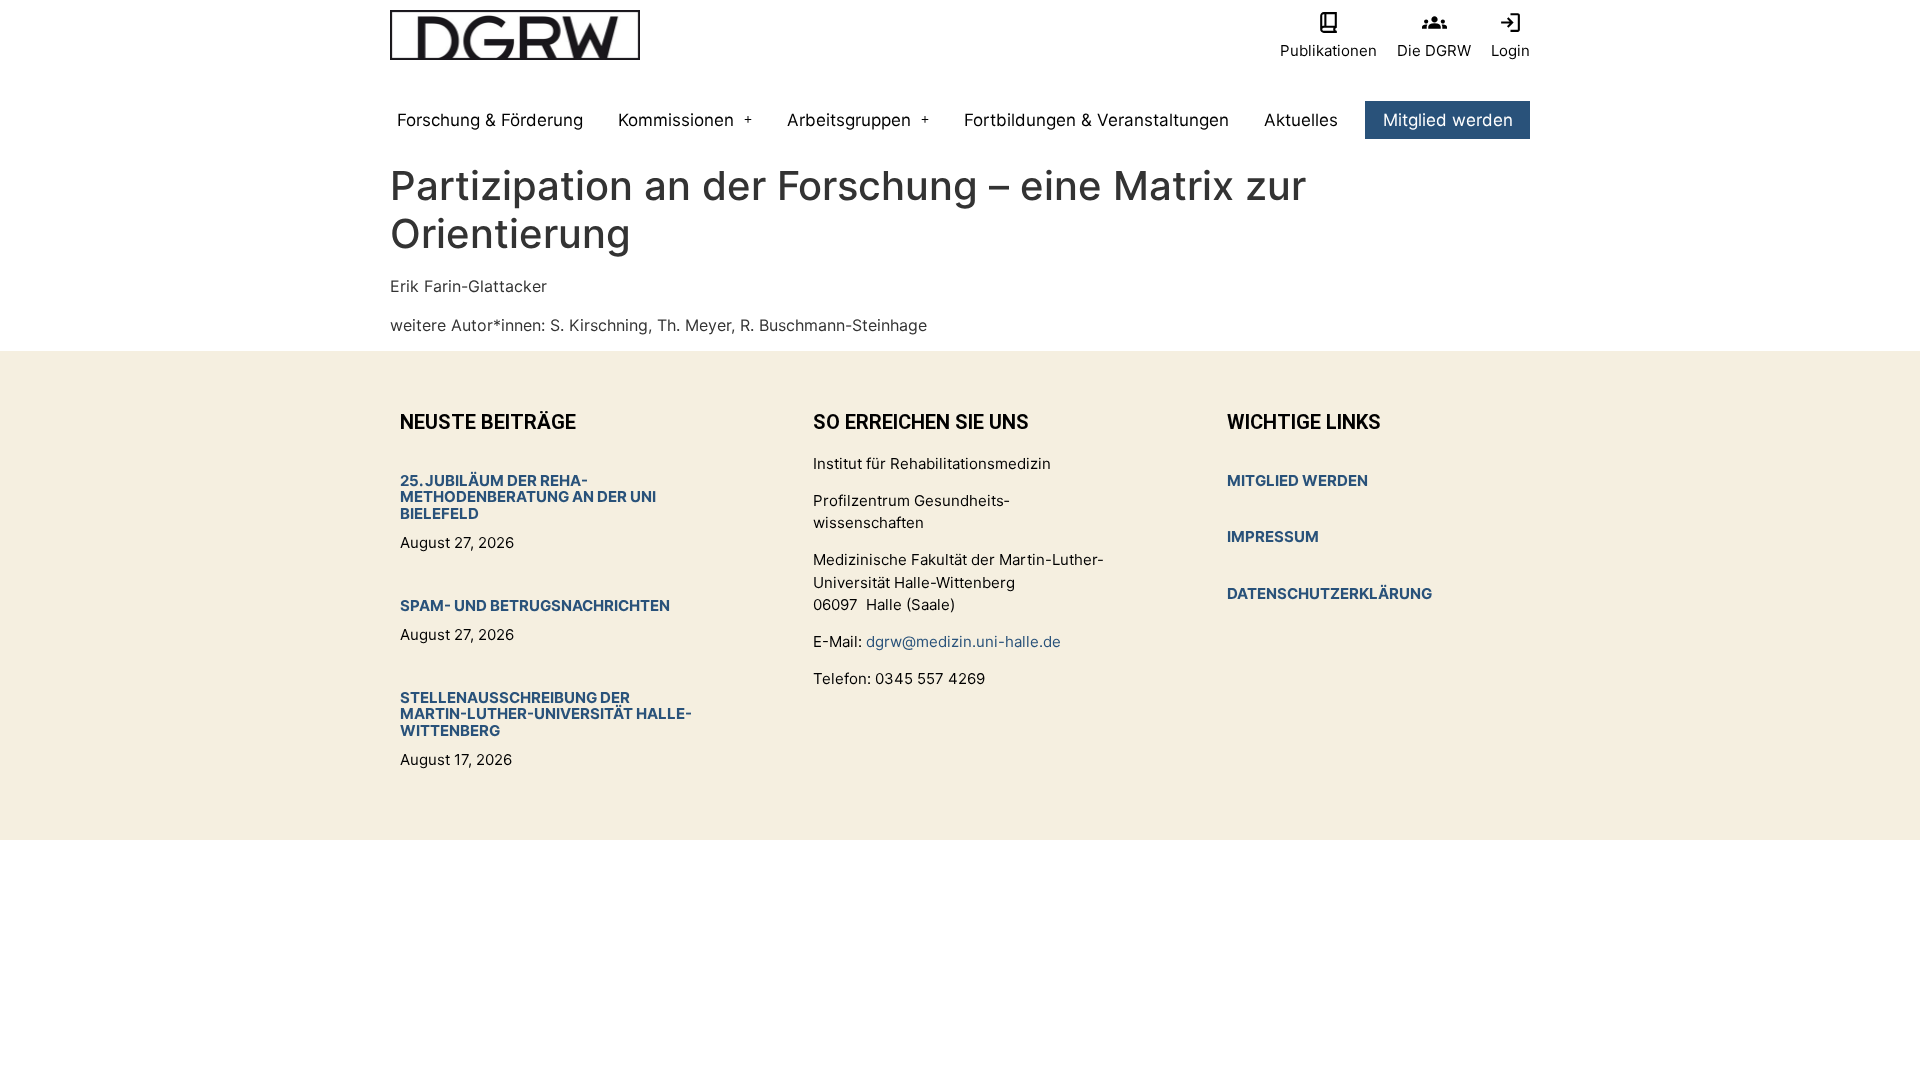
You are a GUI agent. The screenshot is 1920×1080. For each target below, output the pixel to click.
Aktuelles (1301, 120)
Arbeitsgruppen (849, 120)
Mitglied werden (1448, 120)
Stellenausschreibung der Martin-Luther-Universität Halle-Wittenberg (546, 714)
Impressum (1273, 536)
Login (1510, 50)
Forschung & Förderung (490, 120)
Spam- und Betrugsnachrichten (535, 605)
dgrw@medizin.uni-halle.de (963, 641)
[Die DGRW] (1434, 22)
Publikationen (1328, 50)
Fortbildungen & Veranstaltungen (1096, 120)
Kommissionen (676, 120)
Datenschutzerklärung (1329, 593)
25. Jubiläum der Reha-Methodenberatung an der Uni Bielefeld (528, 497)
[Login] (1510, 22)
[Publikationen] (1328, 22)
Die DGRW (1434, 50)
